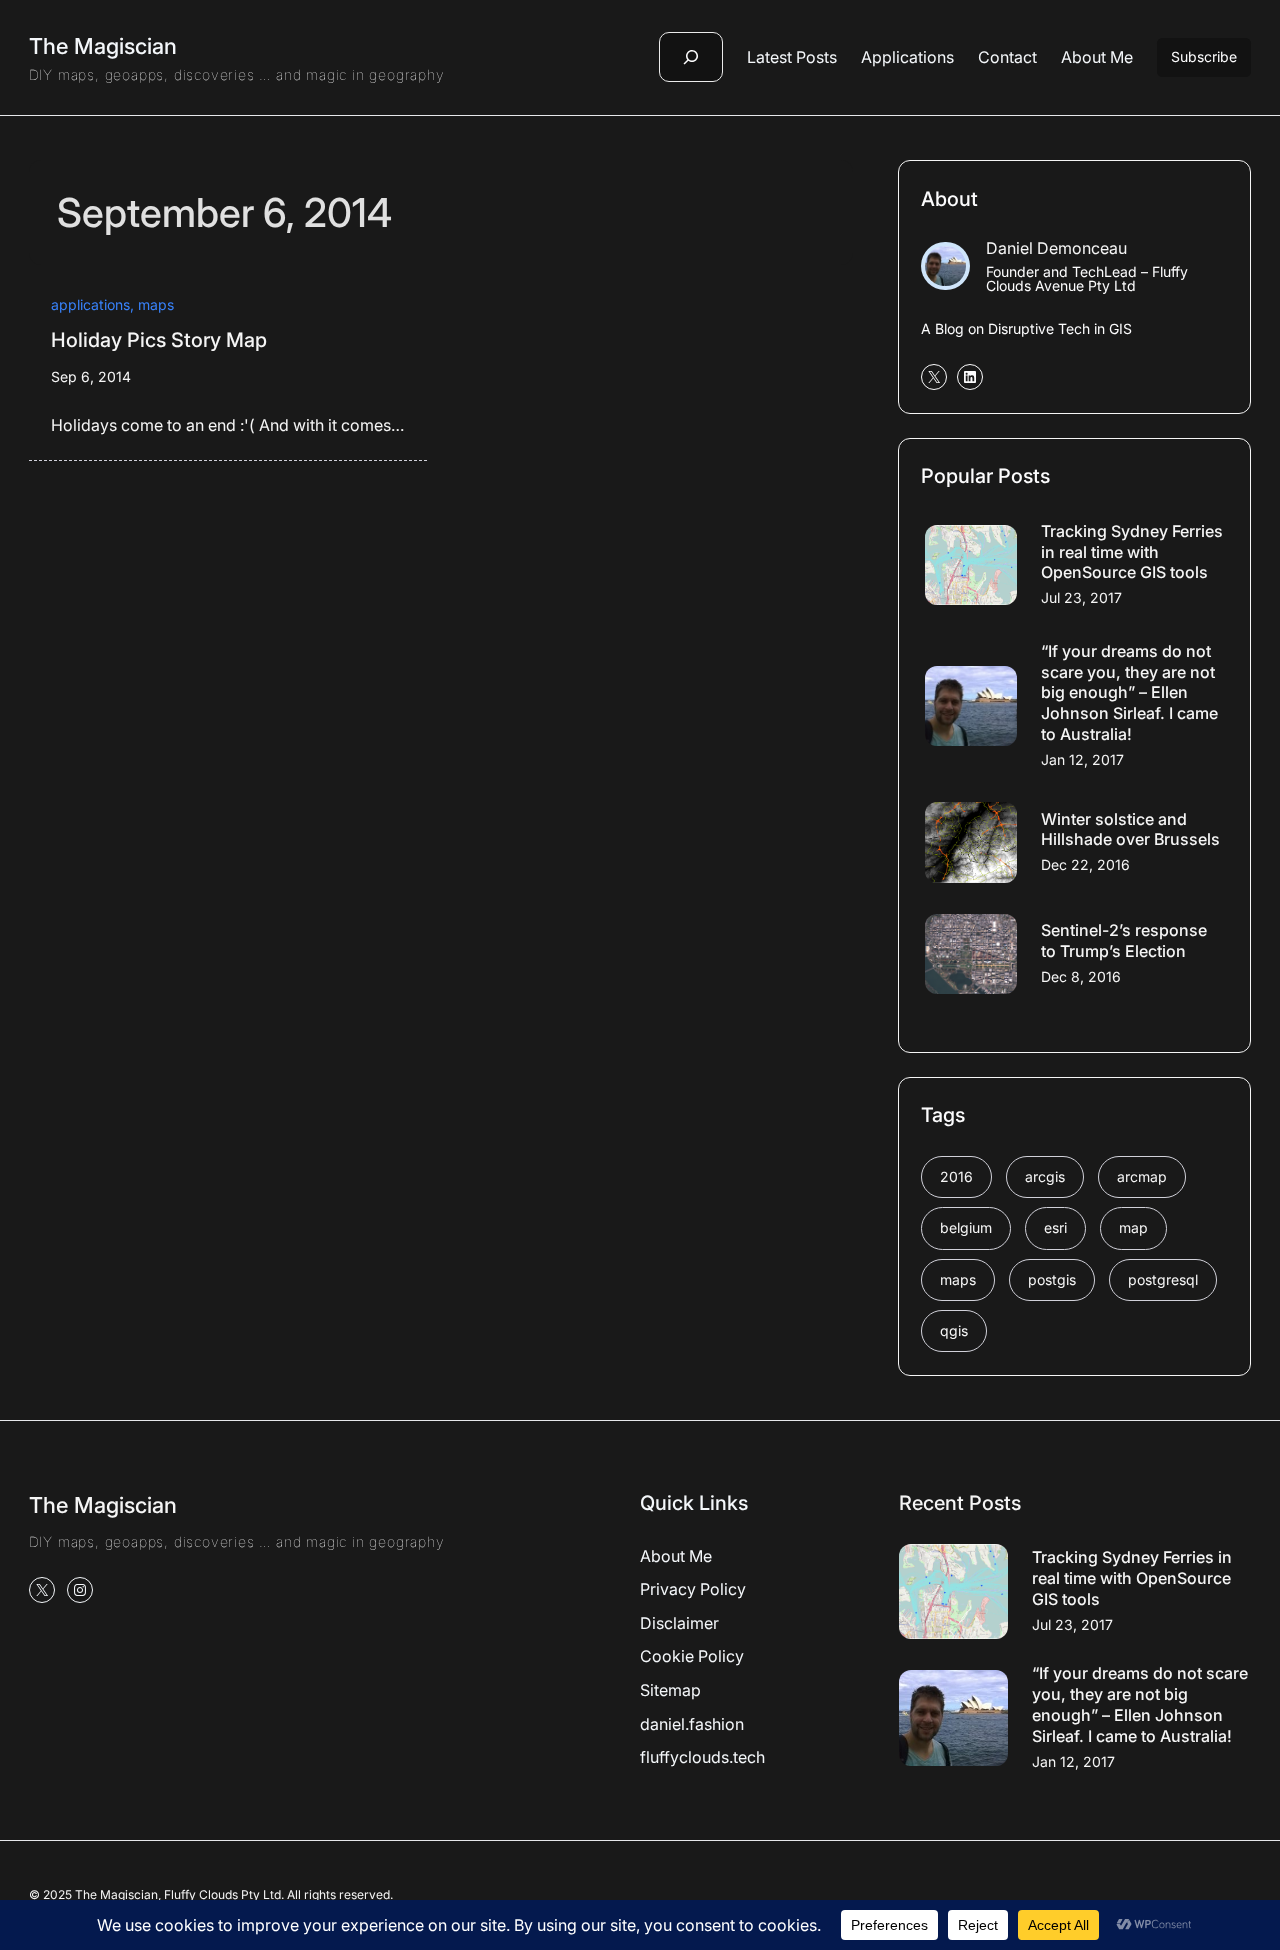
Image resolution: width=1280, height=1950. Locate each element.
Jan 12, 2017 (1082, 759)
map (1133, 1227)
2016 (956, 1176)
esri (1055, 1227)
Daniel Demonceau (1056, 248)
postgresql (1163, 1279)
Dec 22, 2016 (1085, 864)
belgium (966, 1227)
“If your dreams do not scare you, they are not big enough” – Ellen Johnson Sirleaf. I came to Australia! (1129, 692)
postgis (1052, 1279)
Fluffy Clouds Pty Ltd (222, 1894)
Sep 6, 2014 (91, 376)
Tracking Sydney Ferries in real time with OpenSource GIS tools (1132, 552)
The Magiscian (103, 46)
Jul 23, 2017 (1081, 597)
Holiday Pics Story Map (159, 340)
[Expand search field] (691, 57)
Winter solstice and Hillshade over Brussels (1130, 829)
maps (156, 304)
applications (90, 304)
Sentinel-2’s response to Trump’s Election (1124, 940)
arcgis (1045, 1176)
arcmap (1142, 1176)
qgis (954, 1330)
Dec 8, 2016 (1081, 976)
